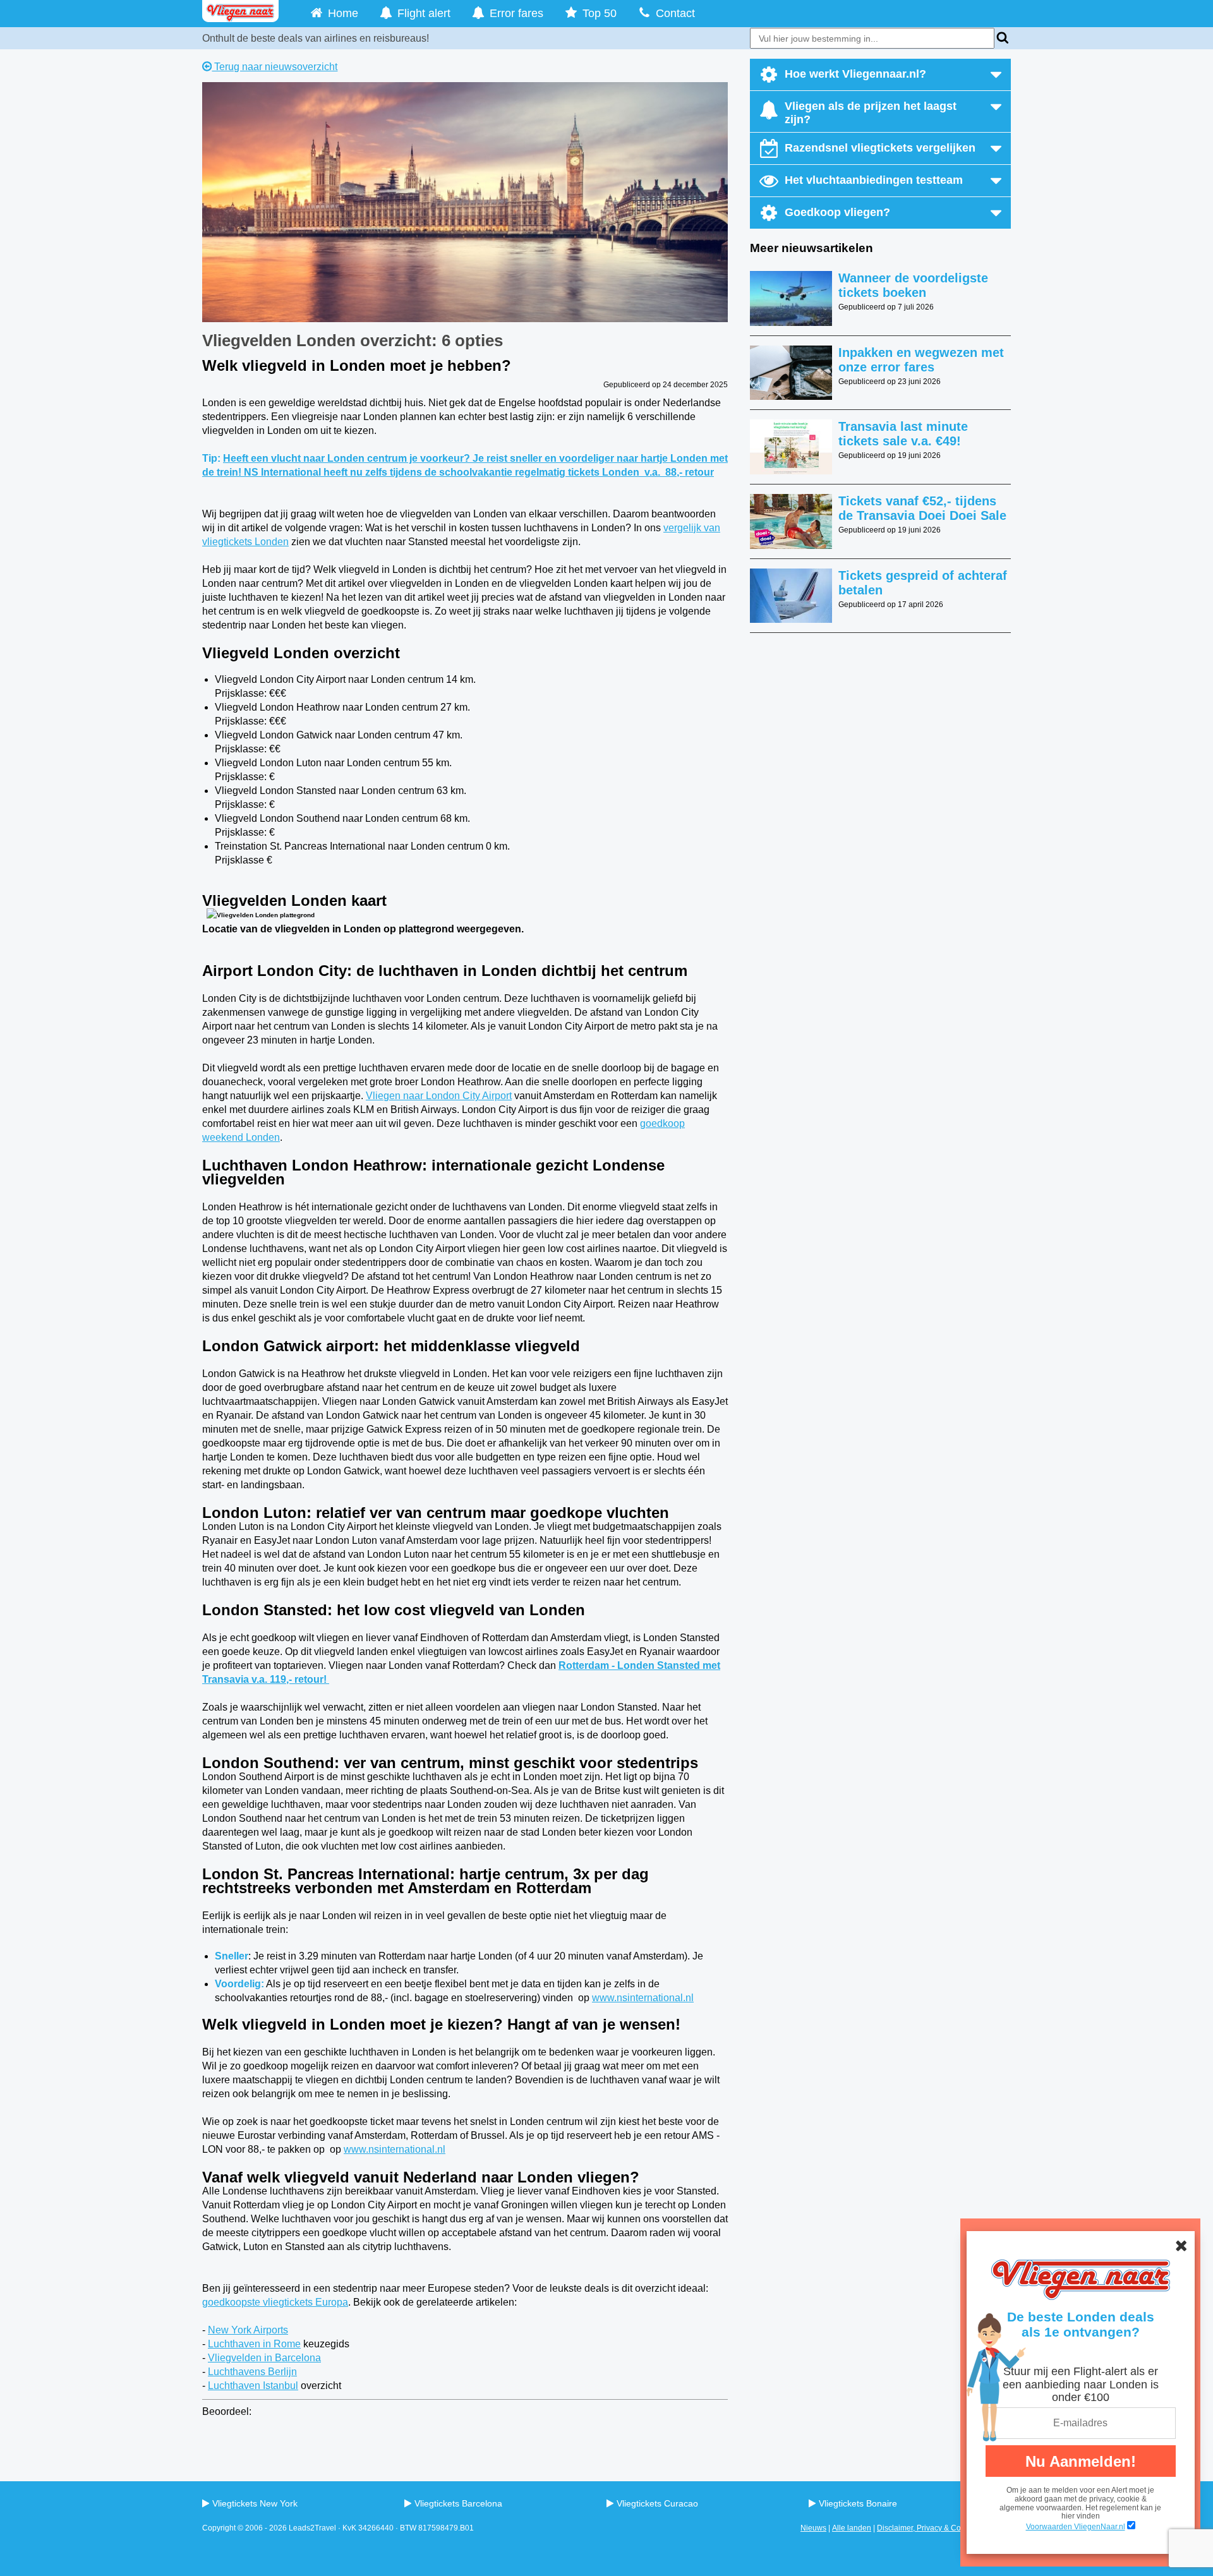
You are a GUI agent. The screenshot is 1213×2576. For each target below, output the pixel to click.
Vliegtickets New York (255, 2503)
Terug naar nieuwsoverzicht (275, 67)
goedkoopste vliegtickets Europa (275, 2302)
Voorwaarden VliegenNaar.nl (1076, 2527)
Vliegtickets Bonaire (858, 2503)
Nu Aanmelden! (1081, 2461)
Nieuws (813, 2528)
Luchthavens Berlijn (252, 2372)
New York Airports (248, 2330)
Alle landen (852, 2528)
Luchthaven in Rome (254, 2344)
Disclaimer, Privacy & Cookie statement (944, 2528)
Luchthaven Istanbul (253, 2386)
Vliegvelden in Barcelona (264, 2358)
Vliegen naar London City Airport (439, 1096)
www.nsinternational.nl (643, 1998)
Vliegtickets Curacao (657, 2503)
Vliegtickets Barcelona (458, 2503)
